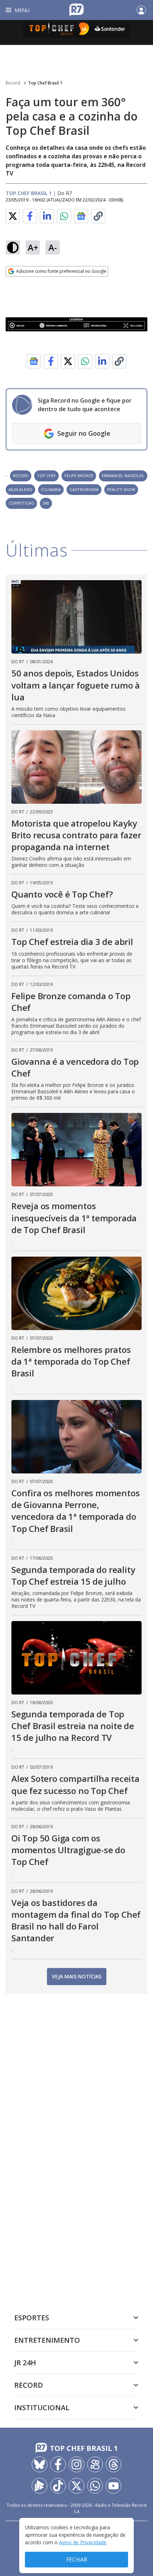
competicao (21, 503)
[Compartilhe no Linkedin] (47, 216)
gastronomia (84, 489)
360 (46, 503)
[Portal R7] (76, 9)
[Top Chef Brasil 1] (76, 32)
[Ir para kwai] (95, 2464)
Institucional (42, 2408)
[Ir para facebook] (58, 2464)
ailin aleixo (20, 489)
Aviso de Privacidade (83, 2542)
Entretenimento (47, 2340)
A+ (33, 247)
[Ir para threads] (114, 2464)
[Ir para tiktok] (58, 2486)
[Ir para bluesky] (39, 2464)
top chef (46, 476)
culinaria (51, 489)
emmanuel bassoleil (123, 476)
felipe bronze (79, 476)
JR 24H (25, 2363)
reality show (121, 489)
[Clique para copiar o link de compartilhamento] (98, 216)
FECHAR (77, 2560)
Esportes (32, 2318)
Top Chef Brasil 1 (45, 83)
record (21, 476)
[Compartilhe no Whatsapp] (64, 216)
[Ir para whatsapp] (95, 2486)
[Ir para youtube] (114, 2486)
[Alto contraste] (13, 247)
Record (13, 83)
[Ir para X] (76, 2486)
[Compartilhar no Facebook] (30, 216)
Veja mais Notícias (77, 1976)
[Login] (141, 10)
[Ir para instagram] (76, 2464)
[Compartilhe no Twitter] (13, 216)
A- (53, 247)
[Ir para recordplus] (39, 2486)
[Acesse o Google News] (81, 216)
